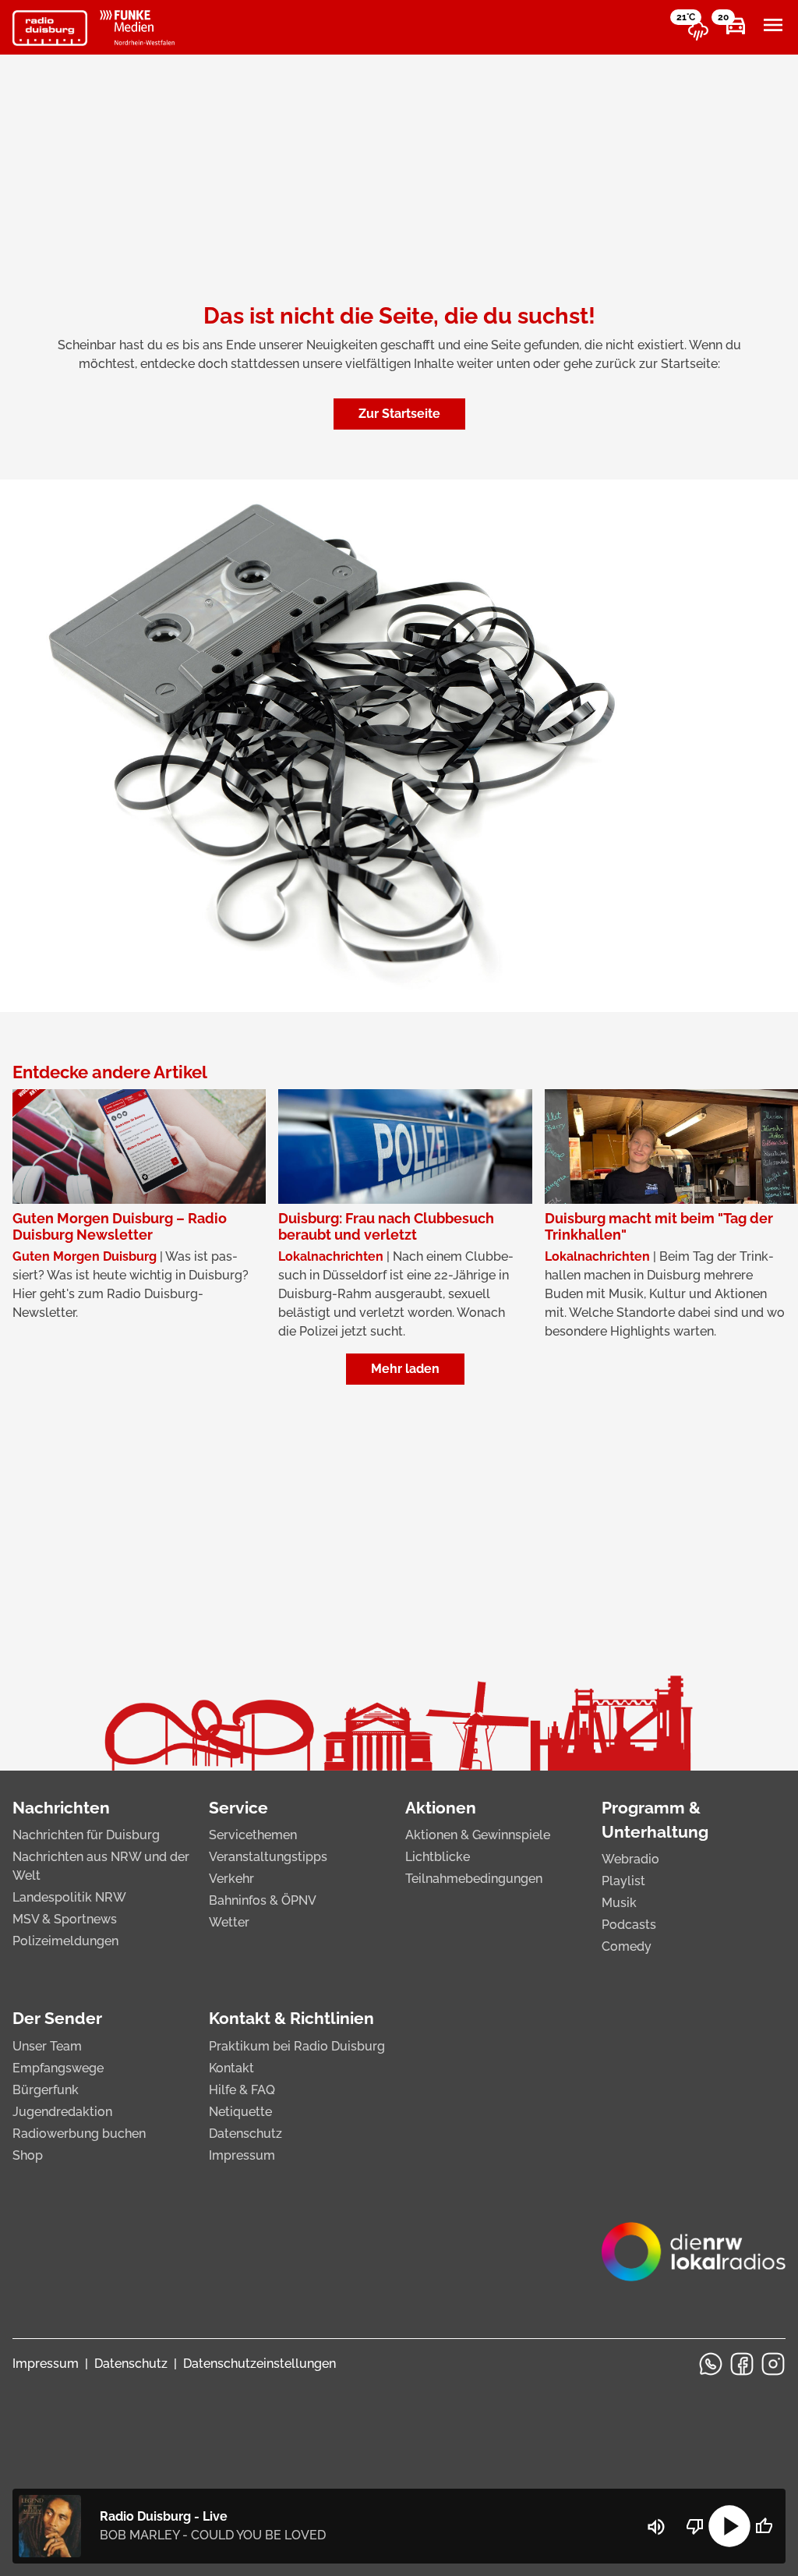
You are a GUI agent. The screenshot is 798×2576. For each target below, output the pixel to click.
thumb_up (764, 2526)
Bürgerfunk (46, 2090)
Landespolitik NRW (69, 1897)
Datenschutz (245, 2134)
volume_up (656, 2527)
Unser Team (47, 2046)
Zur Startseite (399, 414)
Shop (28, 2155)
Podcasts (629, 1925)
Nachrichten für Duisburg (86, 1835)
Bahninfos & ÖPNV (263, 1900)
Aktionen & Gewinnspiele (478, 1835)
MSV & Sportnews (65, 1919)
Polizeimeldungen (65, 1941)
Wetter (229, 1922)
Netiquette (240, 2112)
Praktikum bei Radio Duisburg (297, 2046)
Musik (619, 1903)
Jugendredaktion (62, 2112)
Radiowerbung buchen (79, 2134)
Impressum (242, 2155)
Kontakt (231, 2068)
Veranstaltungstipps (268, 1857)
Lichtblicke (438, 1857)
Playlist (623, 1881)
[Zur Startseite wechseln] (50, 28)
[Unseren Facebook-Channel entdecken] (742, 2364)
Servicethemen (253, 1835)
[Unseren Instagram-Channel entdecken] (773, 2364)
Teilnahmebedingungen (474, 1879)
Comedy (627, 1946)
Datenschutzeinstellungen (260, 2364)
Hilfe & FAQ (242, 2090)
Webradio (630, 1859)
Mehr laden (405, 1369)
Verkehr (231, 1879)
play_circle (729, 2526)
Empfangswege (58, 2068)
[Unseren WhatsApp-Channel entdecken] (711, 2364)
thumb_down (695, 2526)
